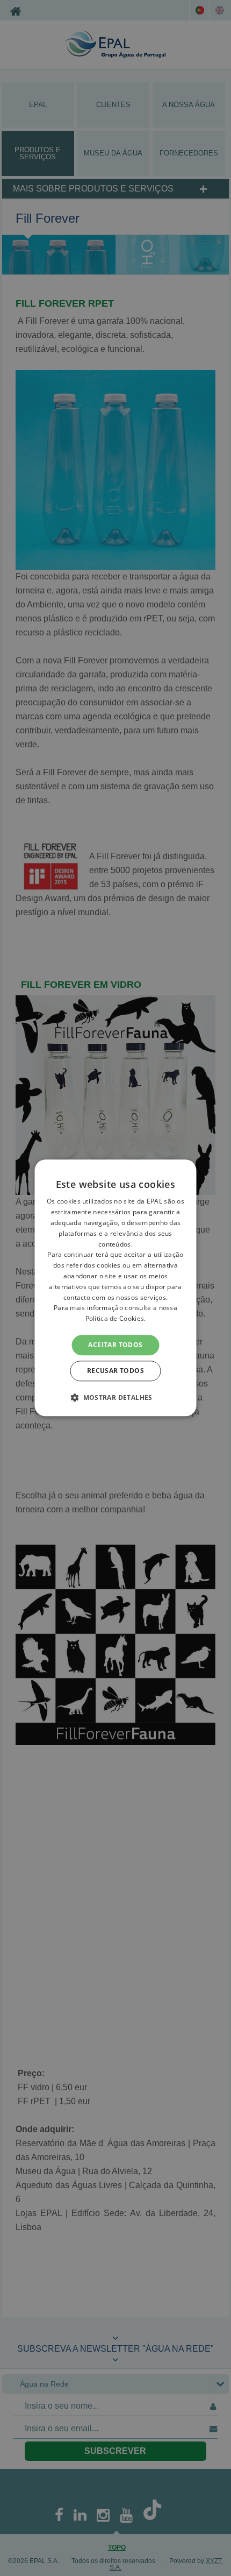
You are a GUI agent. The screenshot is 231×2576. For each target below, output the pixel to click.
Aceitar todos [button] (115, 1345)
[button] (115, 1398)
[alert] (115, 1288)
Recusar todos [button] (115, 1371)
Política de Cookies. (116, 1318)
